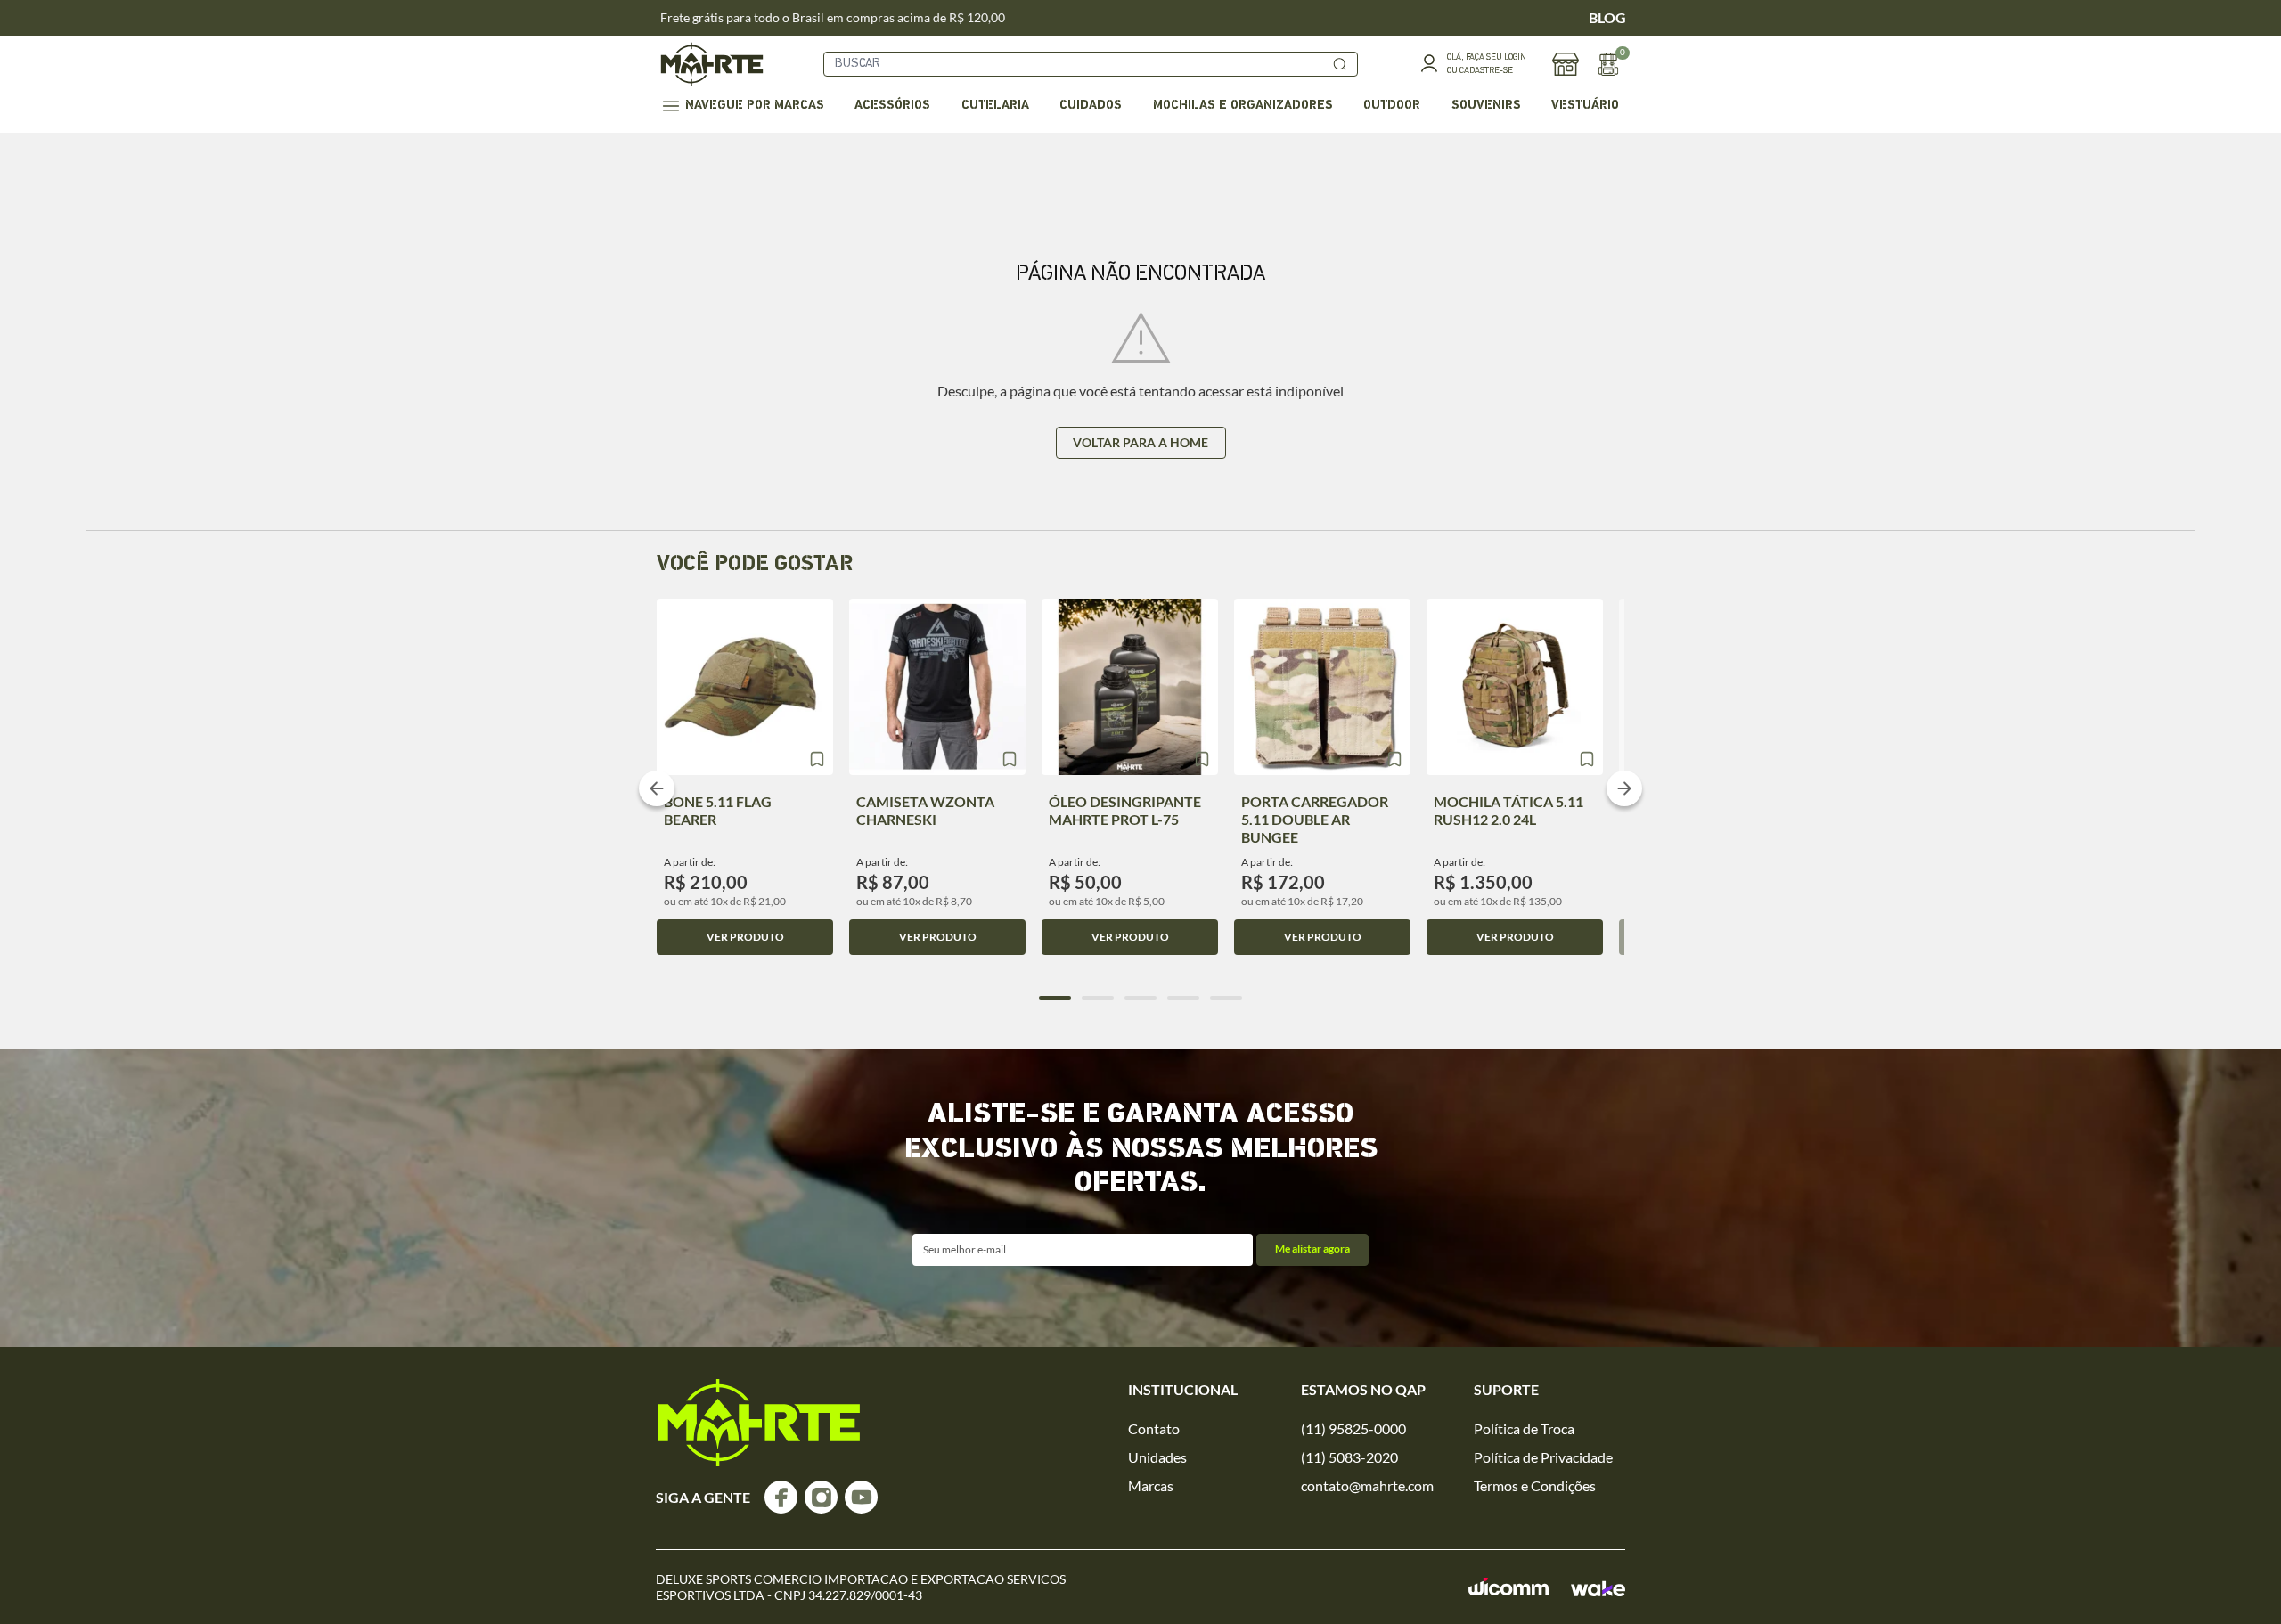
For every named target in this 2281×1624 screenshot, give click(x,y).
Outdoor (1392, 106)
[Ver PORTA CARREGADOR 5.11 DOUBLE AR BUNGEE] (1322, 687)
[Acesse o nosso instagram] (821, 1497)
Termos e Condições (1535, 1485)
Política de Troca (1524, 1428)
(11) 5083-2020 (1349, 1457)
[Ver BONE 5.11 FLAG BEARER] (745, 687)
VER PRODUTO (745, 937)
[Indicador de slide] (1055, 998)
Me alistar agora (1312, 1249)
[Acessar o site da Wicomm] (1509, 1587)
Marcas (1151, 1485)
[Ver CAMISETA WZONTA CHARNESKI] (937, 687)
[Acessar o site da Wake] (1598, 1588)
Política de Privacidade (1543, 1457)
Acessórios (892, 106)
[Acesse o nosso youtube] (861, 1497)
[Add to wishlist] (817, 759)
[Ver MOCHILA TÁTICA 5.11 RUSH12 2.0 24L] (1515, 687)
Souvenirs (1486, 106)
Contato (1154, 1428)
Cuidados (1091, 106)
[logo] (759, 1423)
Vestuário (1585, 106)
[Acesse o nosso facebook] (781, 1497)
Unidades (1157, 1457)
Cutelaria (995, 106)
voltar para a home (1140, 442)
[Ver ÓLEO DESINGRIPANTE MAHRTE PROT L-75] (1130, 687)
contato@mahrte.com (1367, 1485)
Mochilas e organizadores (1243, 106)
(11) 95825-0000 (1353, 1428)
